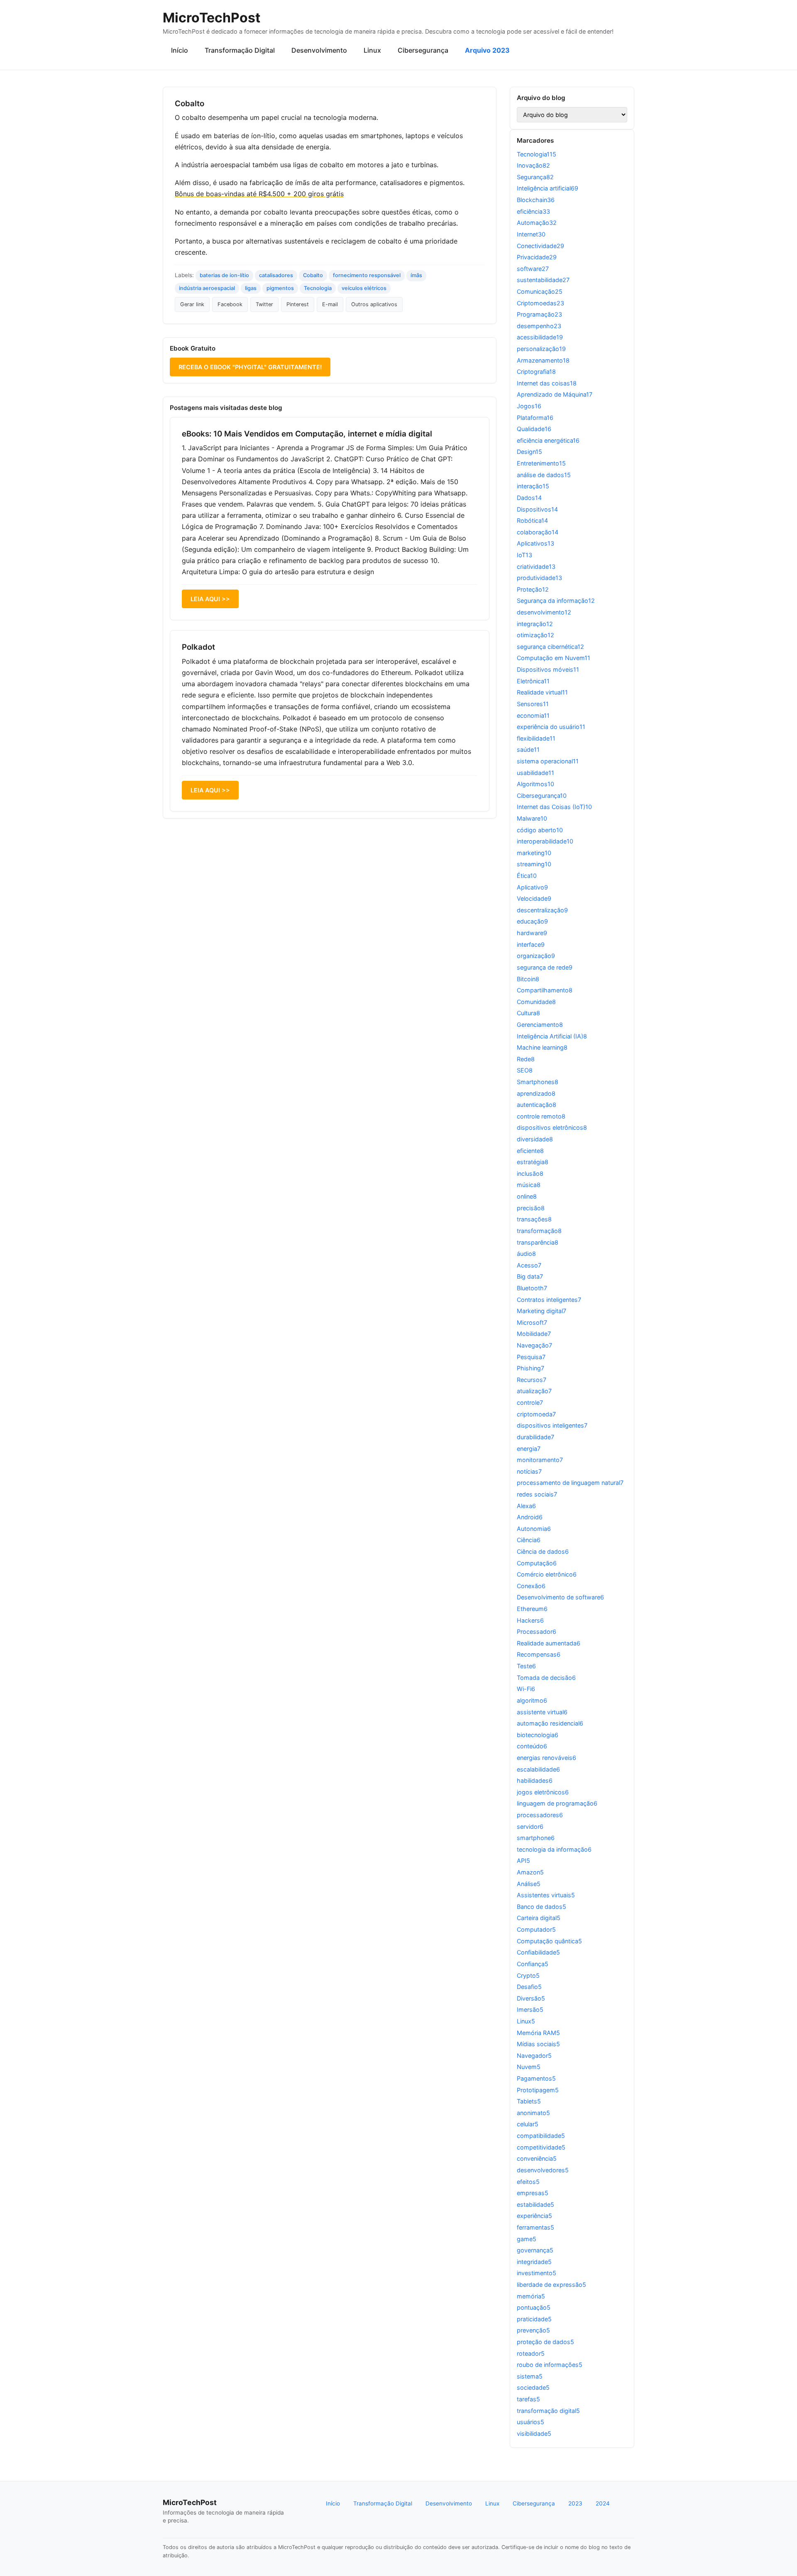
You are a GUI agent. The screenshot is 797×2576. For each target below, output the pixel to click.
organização (536, 956)
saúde (528, 749)
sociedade (533, 2387)
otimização (535, 635)
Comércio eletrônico (547, 1574)
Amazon (530, 1872)
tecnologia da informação (554, 1849)
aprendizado (536, 1093)
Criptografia (536, 372)
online (527, 1196)
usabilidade (535, 773)
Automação (537, 223)
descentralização (542, 910)
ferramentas (535, 2227)
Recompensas (539, 1654)
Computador (536, 1929)
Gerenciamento (540, 1025)
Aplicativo (532, 887)
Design (529, 452)
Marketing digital (542, 1311)
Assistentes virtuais (546, 1895)
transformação (539, 1231)
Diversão (531, 1998)
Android (530, 1517)
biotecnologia (538, 1735)
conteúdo (532, 1746)
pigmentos (280, 288)
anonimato (533, 2113)
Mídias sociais (538, 2044)
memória (531, 2296)
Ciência (529, 1540)
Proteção (533, 589)
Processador (537, 1632)
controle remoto (541, 1116)
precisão (531, 1208)
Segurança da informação (556, 601)
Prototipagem (538, 2090)
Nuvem (529, 2067)
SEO (525, 1070)
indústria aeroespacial (207, 288)
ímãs (416, 275)
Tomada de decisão (546, 1678)
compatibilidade (541, 2136)
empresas (533, 2193)
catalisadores (276, 275)
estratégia (533, 1162)
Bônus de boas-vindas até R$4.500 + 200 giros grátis (259, 194)
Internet (531, 234)
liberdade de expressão (551, 2285)
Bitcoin (528, 979)
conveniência (537, 2158)
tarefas (528, 2399)
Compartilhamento (545, 990)
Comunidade (536, 1002)
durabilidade (535, 1437)
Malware (532, 818)
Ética (527, 876)
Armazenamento (543, 360)
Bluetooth (532, 1288)
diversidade (535, 1139)
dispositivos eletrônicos (552, 1127)
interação (533, 486)
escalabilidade (538, 1769)
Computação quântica (549, 1941)
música (529, 1185)
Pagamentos (536, 2078)
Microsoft (532, 1322)
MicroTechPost (211, 18)
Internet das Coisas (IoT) (554, 807)
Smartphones (538, 1082)
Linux (372, 50)
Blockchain (536, 200)
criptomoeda (536, 1414)
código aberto (540, 830)
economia (533, 715)
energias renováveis (546, 1758)
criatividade (536, 567)
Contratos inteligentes (549, 1300)
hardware (532, 933)
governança (535, 2250)
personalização (541, 349)
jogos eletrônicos (543, 1792)
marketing (534, 853)
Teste (526, 1666)
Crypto (528, 1975)
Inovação (533, 165)
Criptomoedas (540, 303)
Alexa (526, 1506)
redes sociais (537, 1494)
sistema (530, 2376)
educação (532, 921)
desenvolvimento (544, 612)
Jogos (529, 406)
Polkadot (198, 647)
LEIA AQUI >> (210, 599)
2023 (575, 2503)
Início (180, 50)
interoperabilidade (545, 841)
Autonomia (534, 1529)
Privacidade (537, 257)
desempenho (539, 326)
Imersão (530, 2009)
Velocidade (534, 898)
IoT (524, 555)
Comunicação (540, 291)
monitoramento (540, 1460)
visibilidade (534, 2433)
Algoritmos (535, 784)
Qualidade (534, 429)
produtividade (539, 578)
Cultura (528, 1013)
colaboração (538, 532)
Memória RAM (538, 2033)
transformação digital (548, 2411)
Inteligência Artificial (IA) (552, 1036)
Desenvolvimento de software (560, 1597)
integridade (534, 2262)
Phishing (531, 1368)
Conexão (531, 1586)
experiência (534, 2216)
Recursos (532, 1380)
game (527, 2239)
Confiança (533, 1964)
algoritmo (532, 1700)
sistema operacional (548, 761)
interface (531, 944)
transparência (538, 1242)
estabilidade (535, 2204)
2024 (603, 2503)
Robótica (532, 520)
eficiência (533, 211)
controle (530, 1403)
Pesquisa (531, 1357)
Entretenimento (541, 463)
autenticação (537, 1105)
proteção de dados (545, 2342)
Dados (529, 498)
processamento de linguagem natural (570, 1483)
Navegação (534, 1345)
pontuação (534, 2307)
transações (534, 1219)
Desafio (529, 1987)
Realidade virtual (542, 692)
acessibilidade (540, 337)
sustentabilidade (543, 280)
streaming (534, 864)
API (523, 1861)
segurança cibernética (550, 647)
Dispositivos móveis (548, 669)
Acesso (529, 1265)
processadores (540, 1815)
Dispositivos (537, 509)
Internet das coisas (547, 383)
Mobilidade (534, 1334)
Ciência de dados (543, 1551)
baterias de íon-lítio (224, 275)
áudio (526, 1254)
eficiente (530, 1151)
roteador (531, 2353)
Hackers (530, 1620)
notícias (529, 1471)
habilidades (535, 1780)
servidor (530, 1827)
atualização (534, 1391)
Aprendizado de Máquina (555, 394)
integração (535, 624)
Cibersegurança (423, 50)
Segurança (535, 177)
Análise (529, 1884)
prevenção (533, 2330)
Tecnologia (318, 288)
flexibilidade (536, 738)
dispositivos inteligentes (552, 1425)
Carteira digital (539, 1918)
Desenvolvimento (319, 50)
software (533, 269)
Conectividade (540, 246)
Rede (526, 1059)
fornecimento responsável (367, 275)
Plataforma (535, 418)
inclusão (530, 1173)
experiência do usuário (551, 727)
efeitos (528, 2182)
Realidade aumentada (549, 1643)
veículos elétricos (364, 288)
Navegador (534, 2056)
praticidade (534, 2319)
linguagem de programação (557, 1803)
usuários (531, 2422)
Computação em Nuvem (554, 658)
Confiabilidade (538, 1952)
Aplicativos (535, 543)
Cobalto (313, 275)
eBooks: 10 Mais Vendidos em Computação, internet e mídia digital (307, 434)
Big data (530, 1276)
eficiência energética (548, 440)
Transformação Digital (240, 50)
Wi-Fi (526, 1689)
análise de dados (544, 475)
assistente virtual (542, 1712)
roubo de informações (550, 2365)
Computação (537, 1563)
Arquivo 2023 (487, 50)
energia (529, 1449)
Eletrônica (533, 681)
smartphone (536, 1838)
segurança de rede (545, 967)
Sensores (533, 704)
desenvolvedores (543, 2170)
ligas (251, 288)
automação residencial (550, 1723)
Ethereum (532, 1609)
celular (528, 2124)
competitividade (541, 2147)
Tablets (529, 2101)
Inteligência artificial (548, 188)
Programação (539, 314)
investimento (537, 2273)
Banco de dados (542, 1907)
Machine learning (542, 1047)
